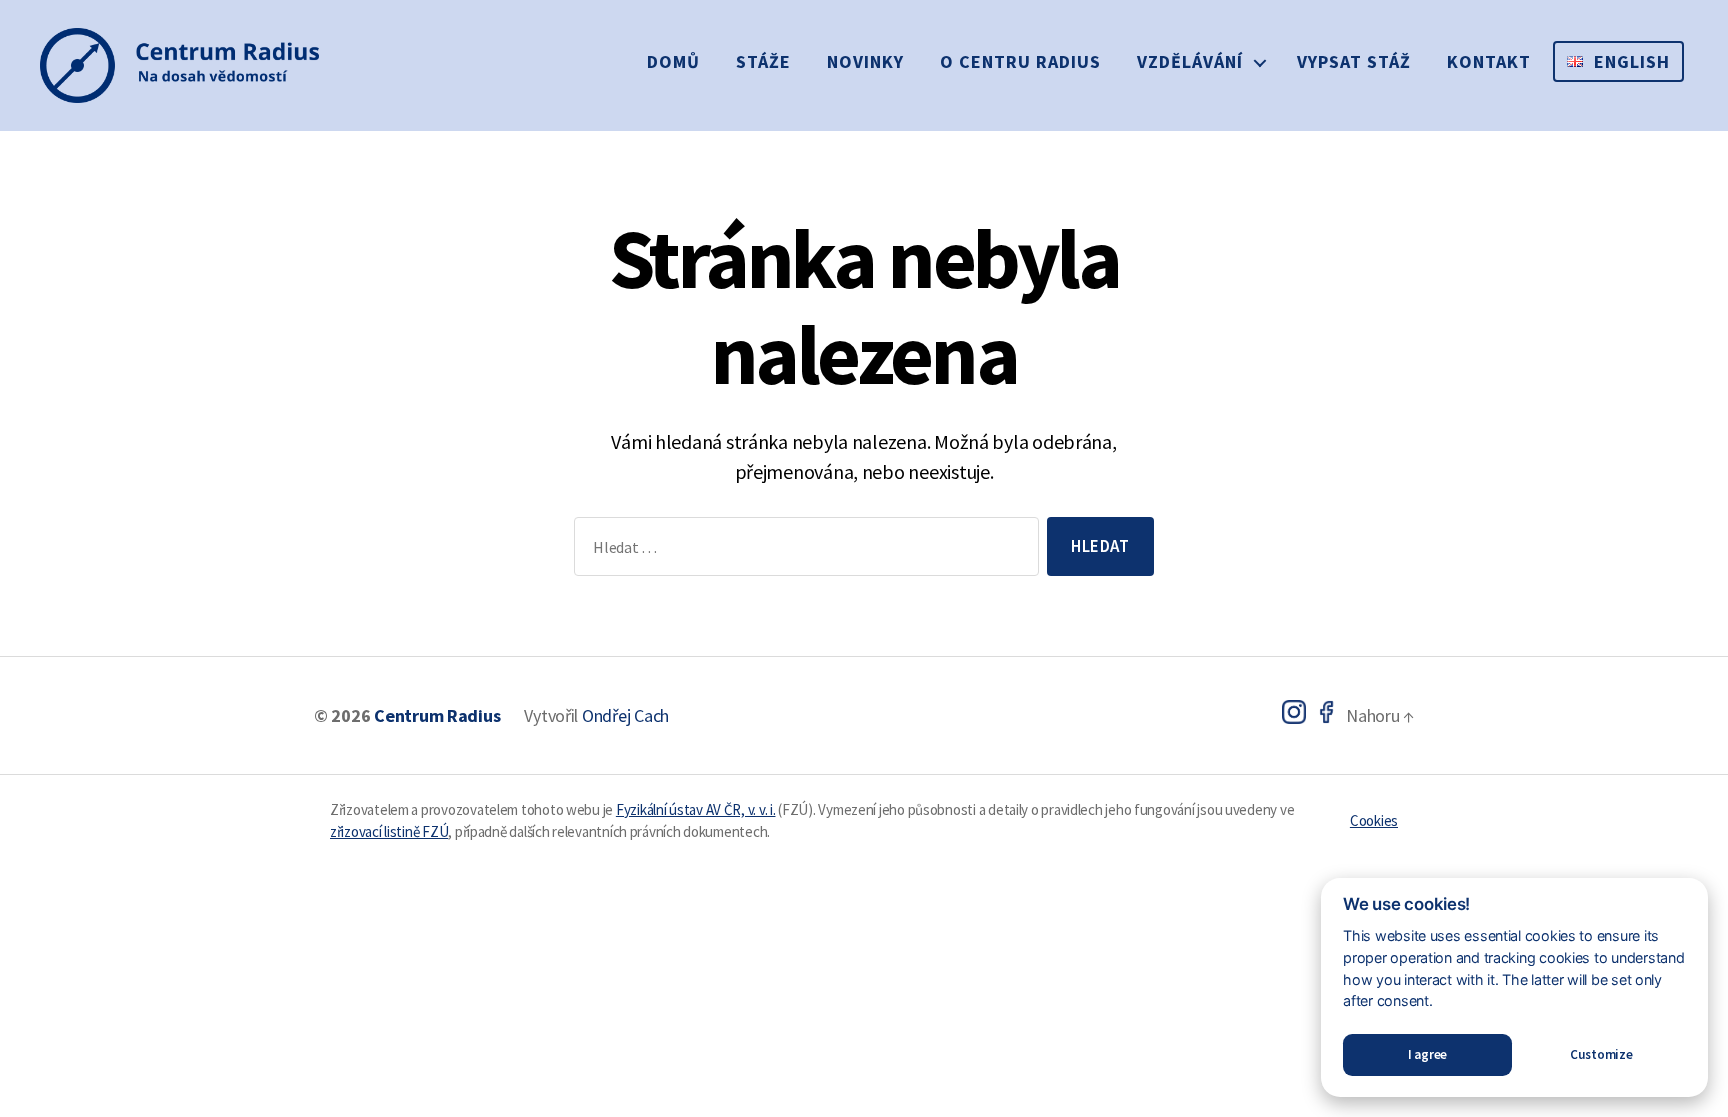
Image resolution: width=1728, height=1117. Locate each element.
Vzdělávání (1190, 61)
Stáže (763, 61)
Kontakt (1489, 61)
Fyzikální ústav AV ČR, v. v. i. (696, 809)
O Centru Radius (1020, 61)
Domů (673, 61)
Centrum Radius (437, 715)
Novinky (865, 61)
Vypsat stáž (1354, 61)
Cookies (1374, 820)
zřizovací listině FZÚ (389, 831)
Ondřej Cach (625, 715)
